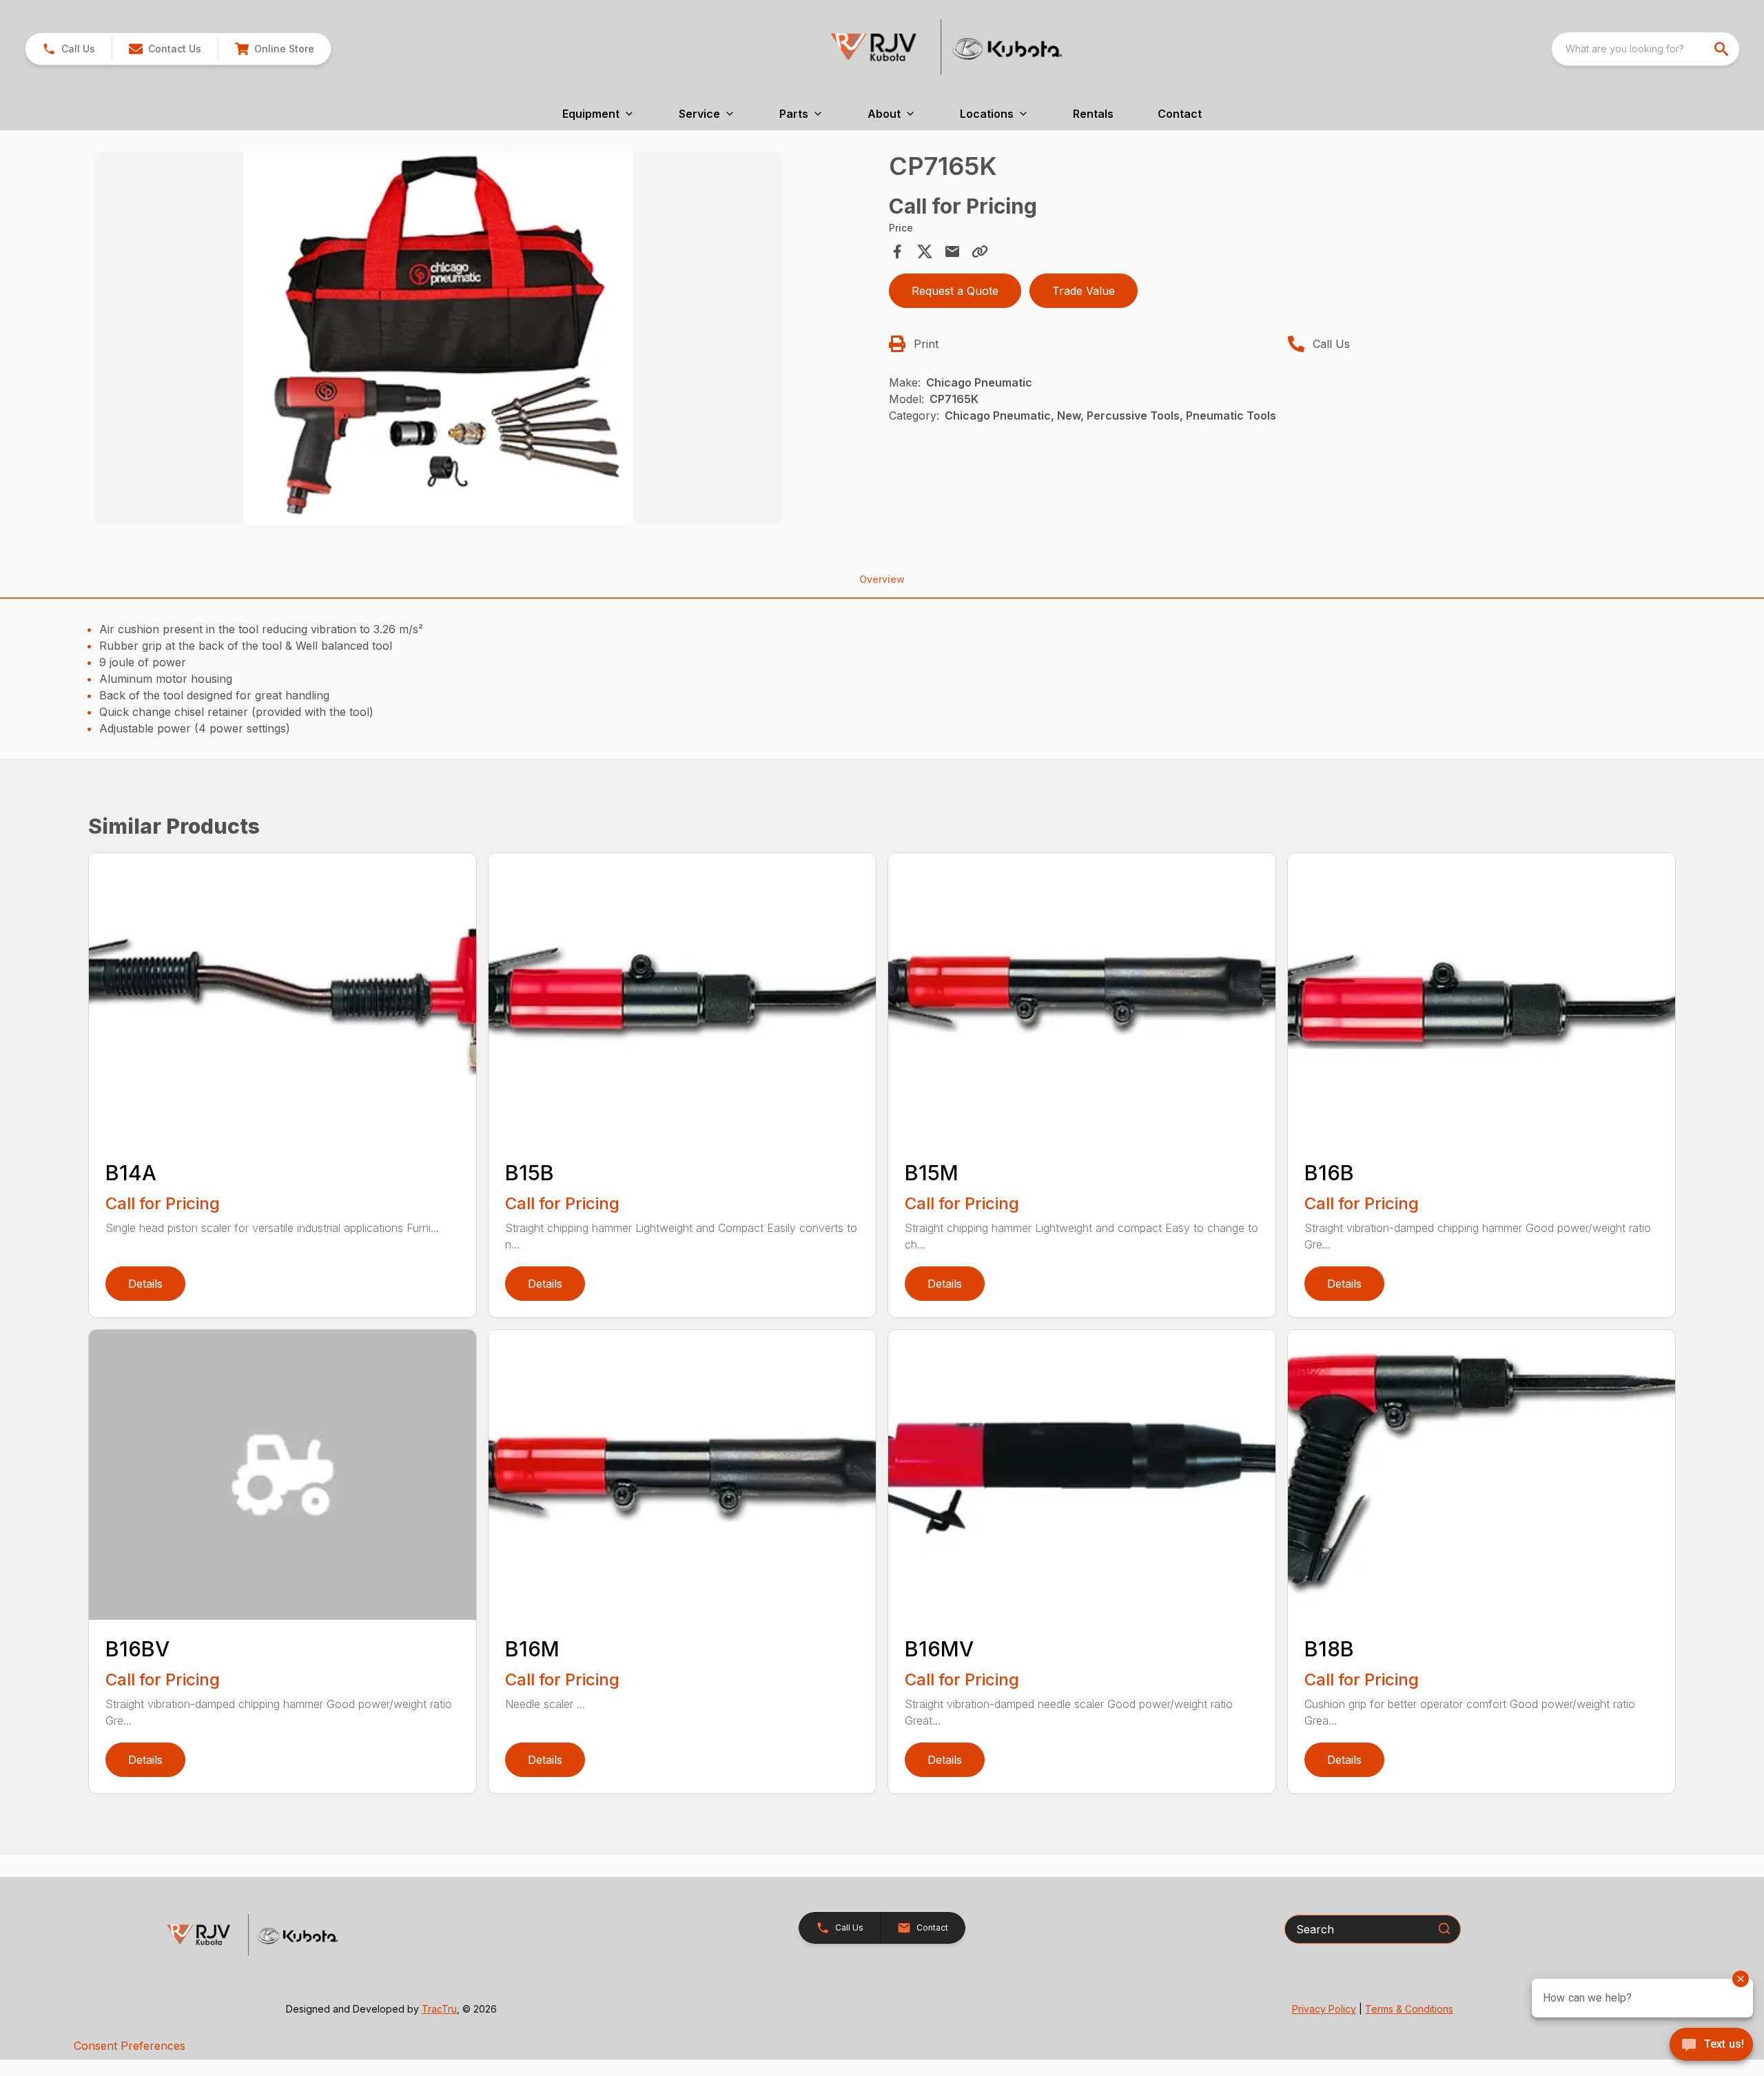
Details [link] (145, 1284)
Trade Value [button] (1084, 291)
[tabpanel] (484, 340)
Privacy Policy (1324, 2009)
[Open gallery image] (438, 338)
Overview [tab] (882, 579)
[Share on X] (925, 251)
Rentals (1093, 114)
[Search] (1444, 1929)
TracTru (439, 2009)
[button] (69, 49)
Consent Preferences (130, 2046)
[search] (1723, 49)
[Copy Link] (980, 251)
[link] (274, 49)
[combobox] (1645, 49)
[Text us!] (1711, 2046)
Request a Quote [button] (955, 291)
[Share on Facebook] (897, 251)
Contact (1180, 114)
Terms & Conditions (1409, 2009)
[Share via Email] (952, 251)
